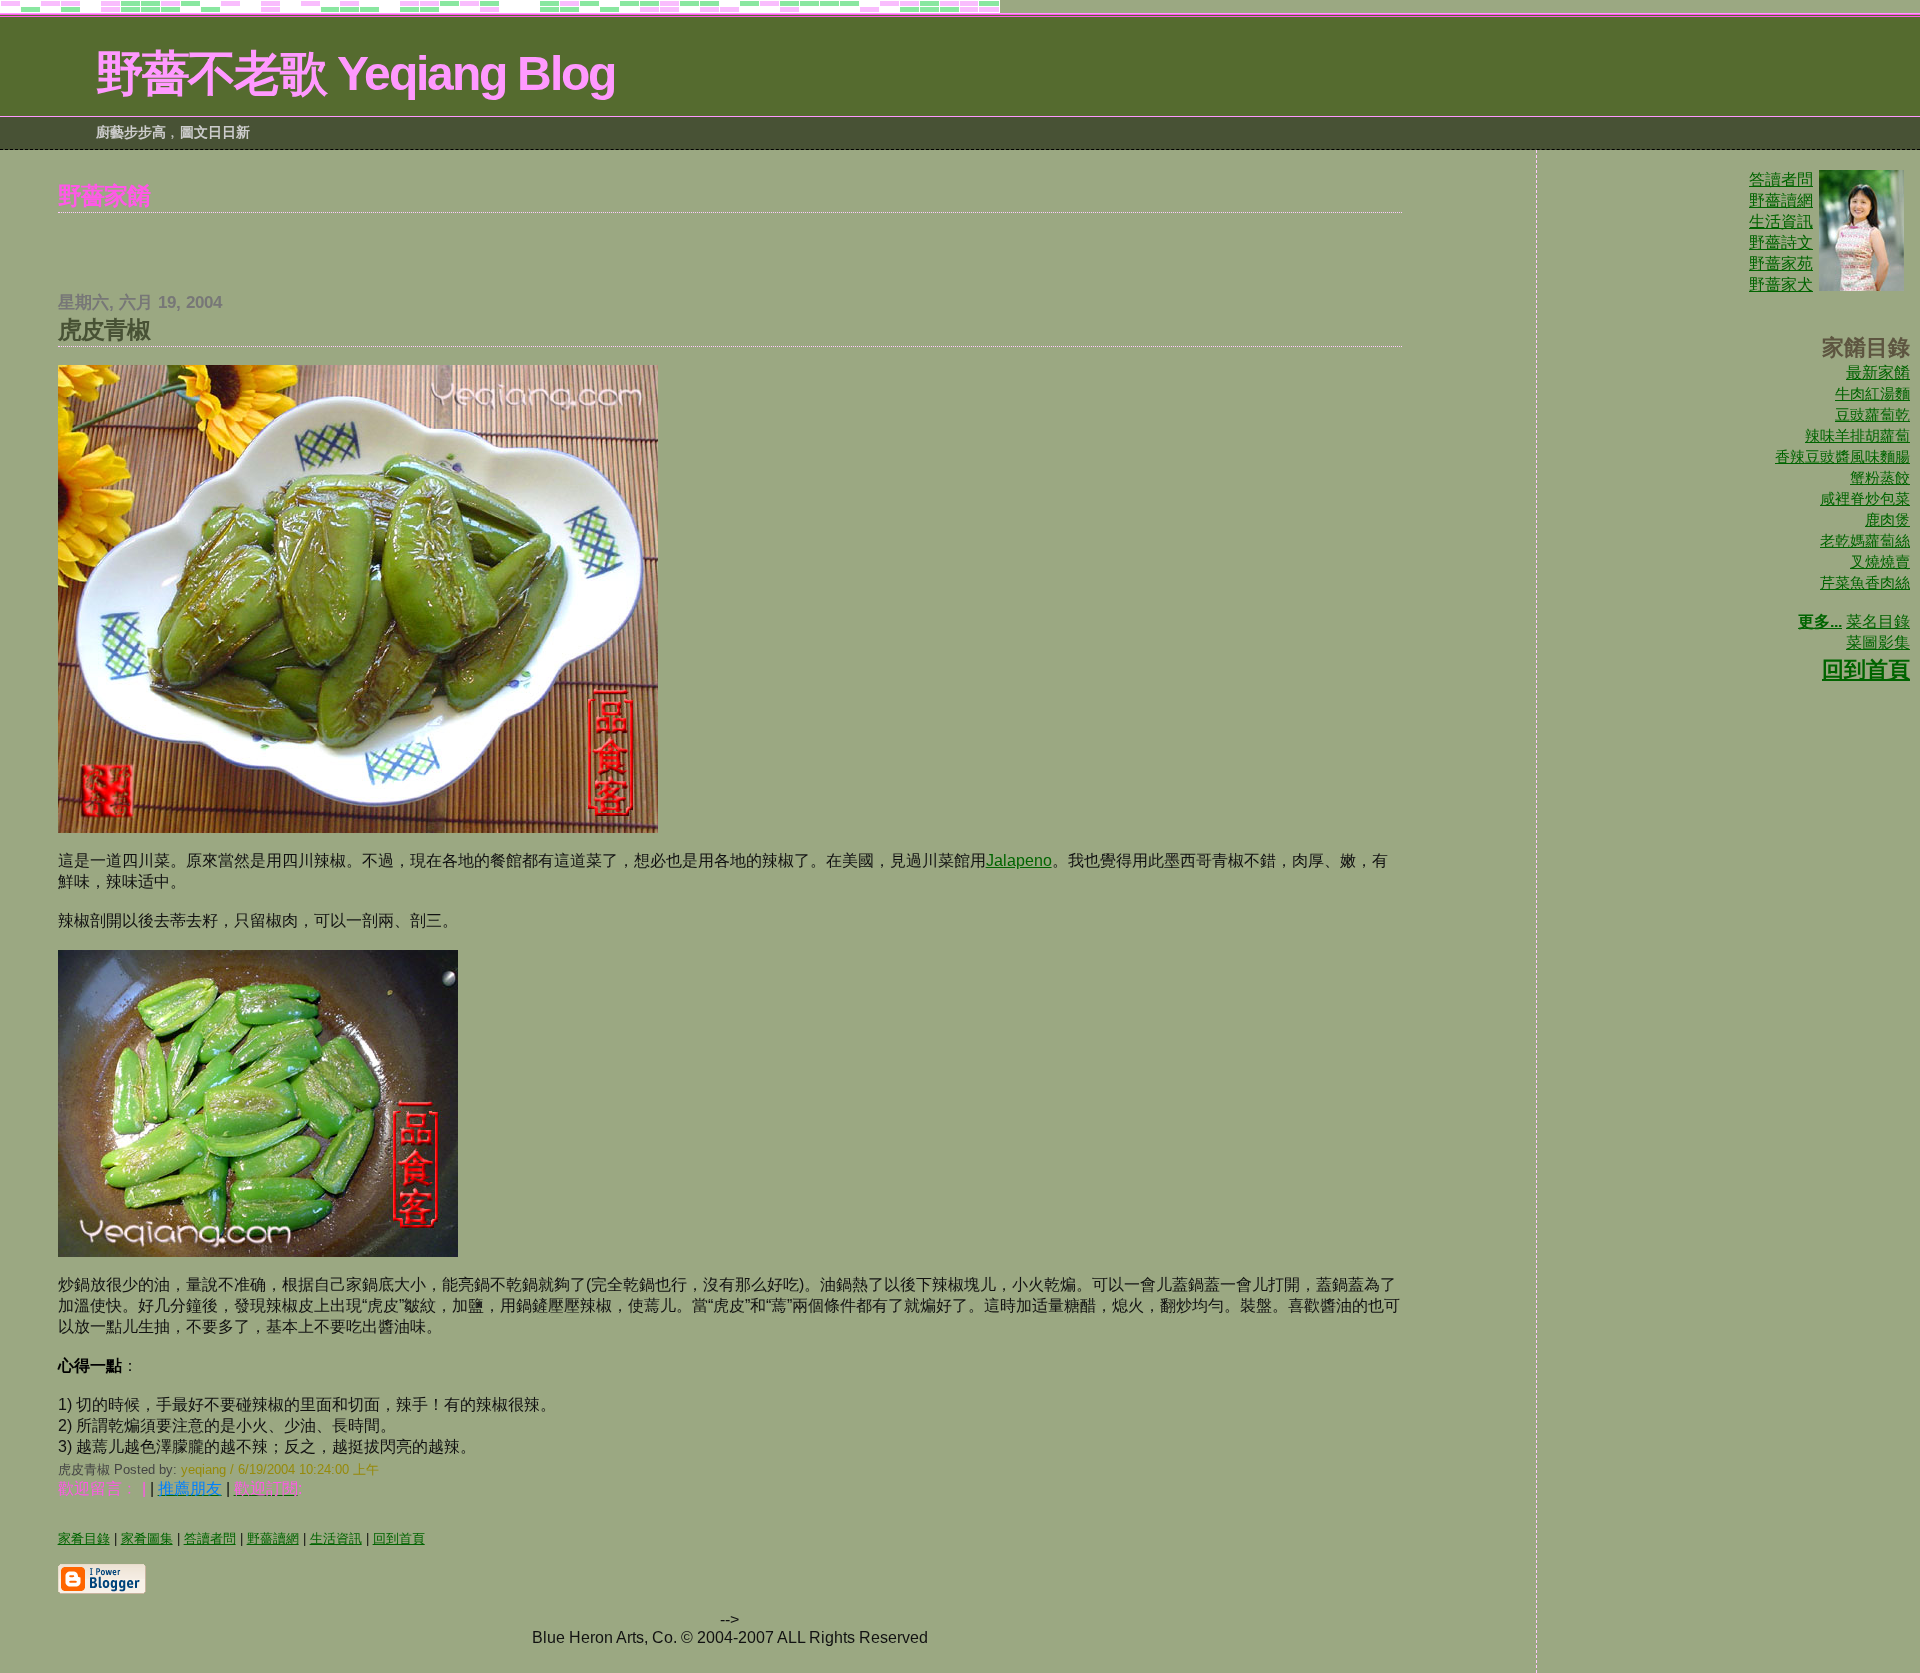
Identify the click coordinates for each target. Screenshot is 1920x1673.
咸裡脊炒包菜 (1865, 498)
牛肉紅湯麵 (1872, 393)
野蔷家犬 (1781, 284)
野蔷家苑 (1781, 263)
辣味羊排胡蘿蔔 (1857, 435)
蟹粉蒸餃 (1880, 477)
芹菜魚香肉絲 (1865, 582)
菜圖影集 (1878, 642)
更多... (1820, 621)
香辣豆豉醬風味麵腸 (1842, 456)
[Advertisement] (730, 243)
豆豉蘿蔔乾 (1872, 414)
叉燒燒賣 (1880, 561)
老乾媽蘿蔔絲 (1865, 540)
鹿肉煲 (1887, 519)
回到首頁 (1866, 669)
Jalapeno (1019, 860)
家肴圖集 (147, 1538)
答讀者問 (1781, 179)
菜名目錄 (1878, 621)
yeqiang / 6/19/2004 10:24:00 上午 (280, 1469)
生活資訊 (1781, 221)
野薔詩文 (1781, 242)
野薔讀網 (1781, 200)
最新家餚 (1878, 372)
